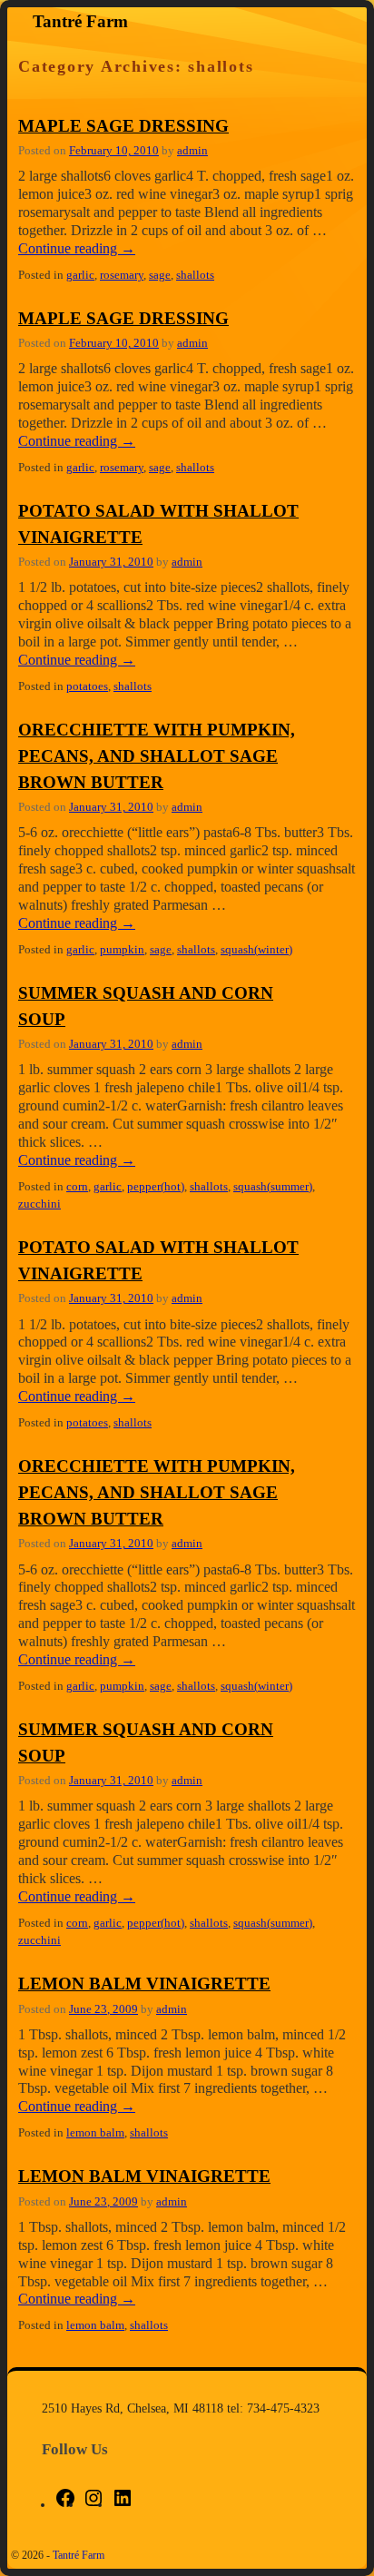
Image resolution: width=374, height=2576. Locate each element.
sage (160, 275)
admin (192, 151)
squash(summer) (273, 1187)
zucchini (39, 1204)
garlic (80, 275)
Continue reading (77, 248)
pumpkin (122, 950)
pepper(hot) (156, 1187)
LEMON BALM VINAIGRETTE (144, 1984)
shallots (195, 275)
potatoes (87, 686)
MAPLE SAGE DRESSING (123, 126)
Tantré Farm (80, 21)
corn (77, 1187)
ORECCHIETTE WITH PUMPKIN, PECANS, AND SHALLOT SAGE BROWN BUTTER (157, 756)
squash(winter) (256, 950)
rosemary (122, 275)
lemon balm (95, 2133)
